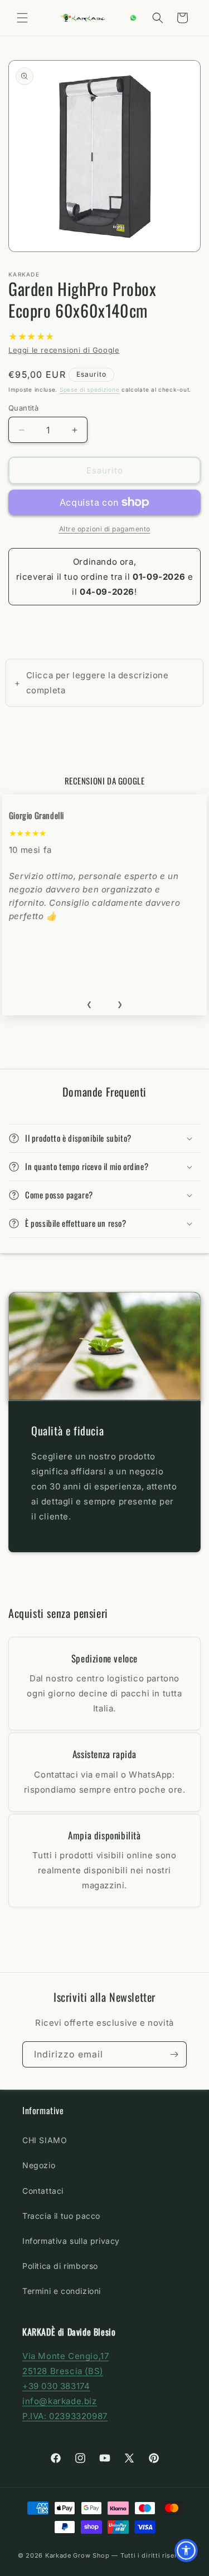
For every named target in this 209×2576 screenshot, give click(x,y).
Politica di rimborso (60, 2266)
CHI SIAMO (45, 2140)
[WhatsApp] (133, 18)
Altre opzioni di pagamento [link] (105, 529)
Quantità (23, 408)
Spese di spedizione (89, 389)
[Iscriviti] (174, 2054)
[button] (22, 18)
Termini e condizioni (62, 2291)
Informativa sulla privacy (71, 2241)
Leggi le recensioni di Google (64, 350)
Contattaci (43, 2191)
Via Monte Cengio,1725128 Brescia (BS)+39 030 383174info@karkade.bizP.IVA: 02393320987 (65, 2386)
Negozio (39, 2165)
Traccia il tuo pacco (61, 2216)
